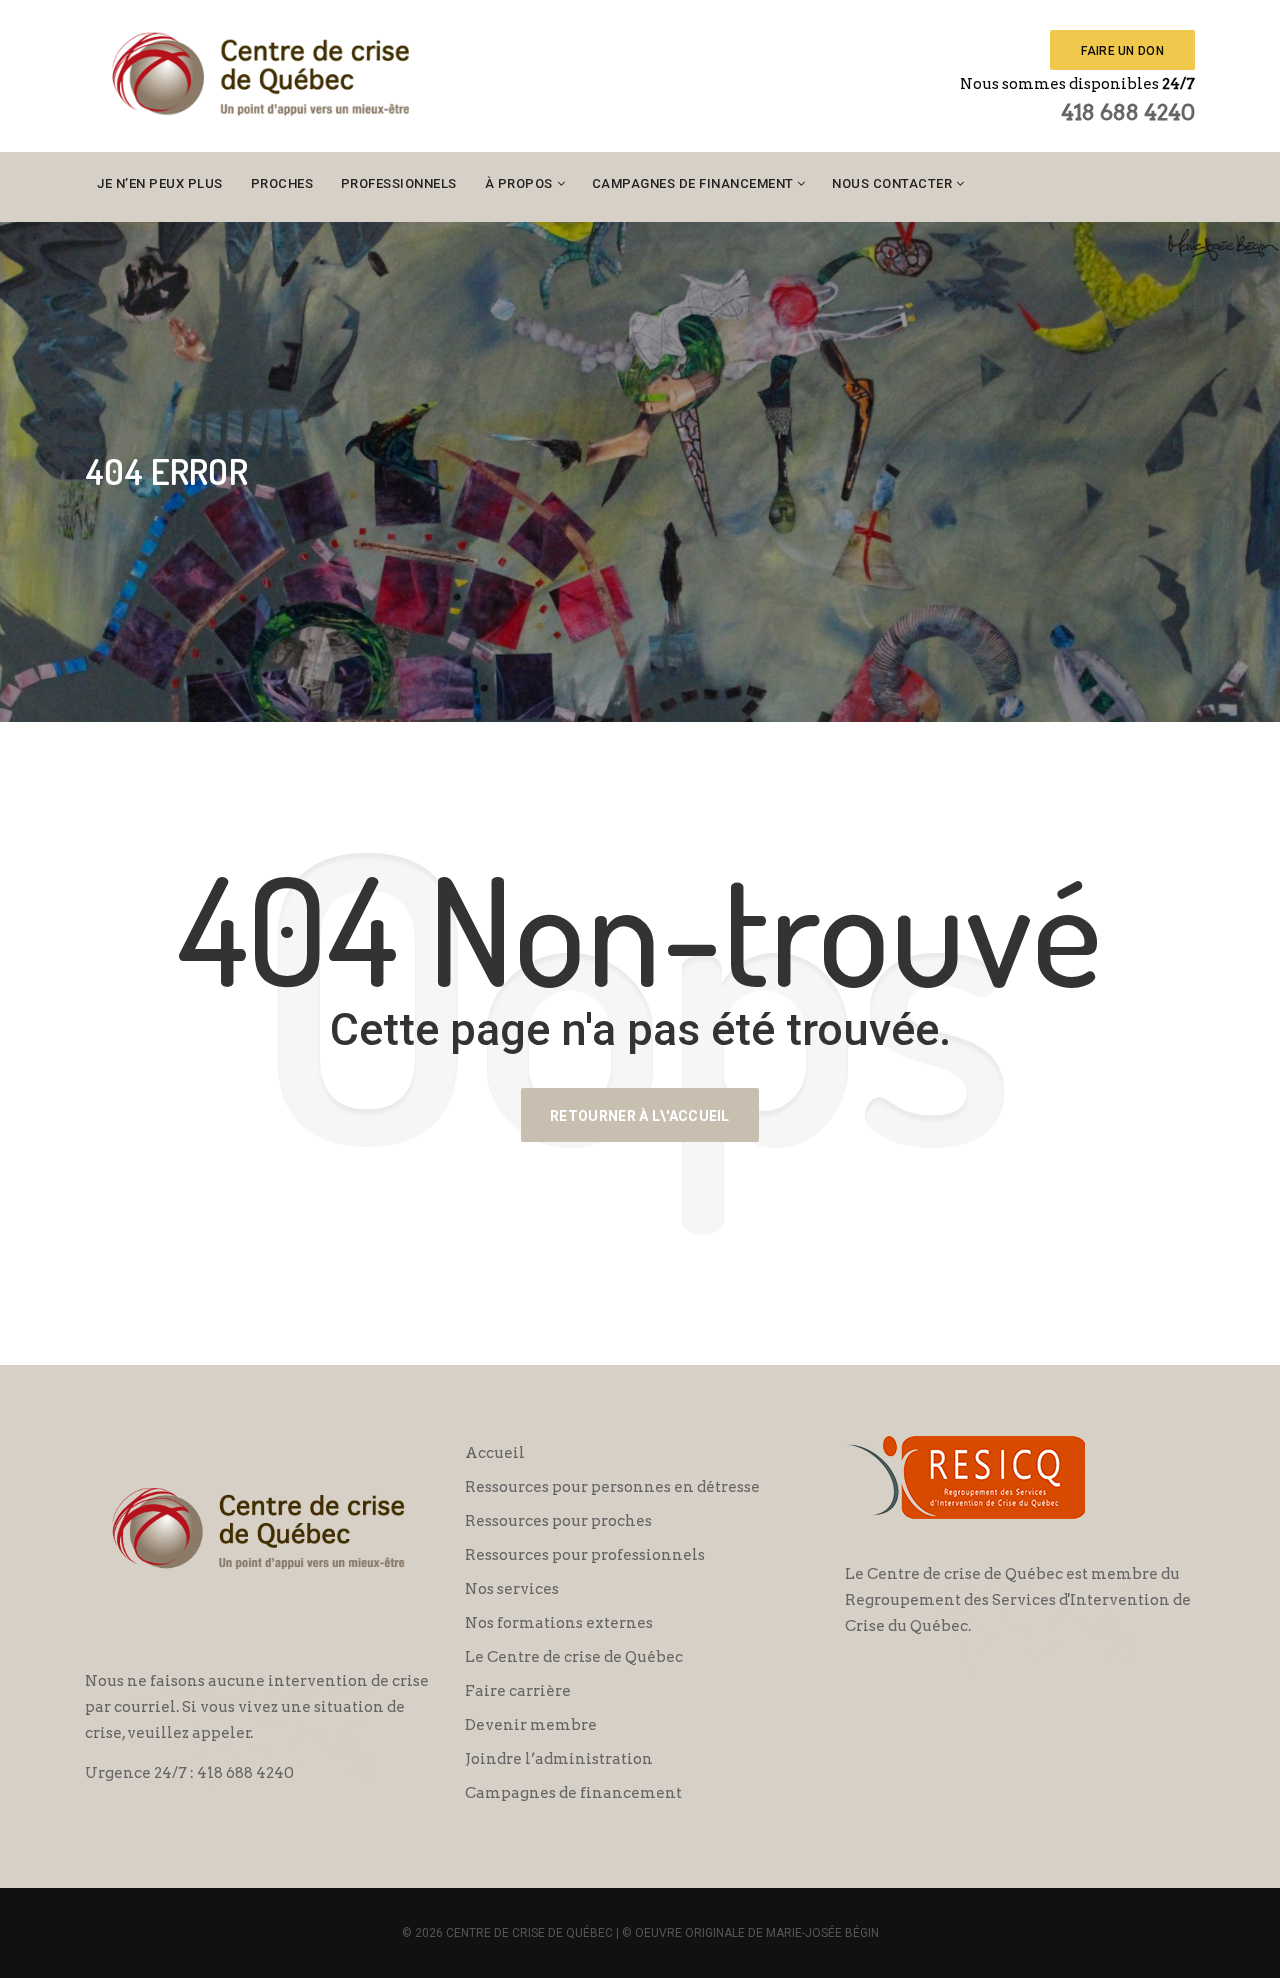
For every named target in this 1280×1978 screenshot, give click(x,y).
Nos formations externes (559, 1623)
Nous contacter (892, 183)
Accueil (495, 1453)
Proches (282, 183)
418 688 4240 (1128, 112)
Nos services (512, 1589)
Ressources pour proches (558, 1521)
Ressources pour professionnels (585, 1555)
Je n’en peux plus (160, 183)
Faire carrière (518, 1691)
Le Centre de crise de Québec (574, 1657)
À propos (519, 183)
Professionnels (399, 183)
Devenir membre (531, 1725)
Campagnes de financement (693, 183)
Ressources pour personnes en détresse (612, 1487)
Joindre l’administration (559, 1759)
